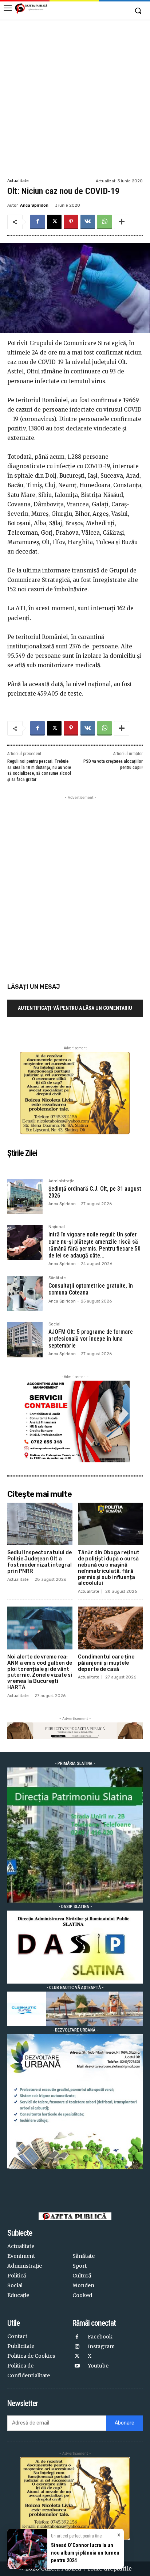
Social (54, 1324)
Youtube (98, 2366)
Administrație (62, 1181)
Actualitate (18, 181)
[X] (54, 222)
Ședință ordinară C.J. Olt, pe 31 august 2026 (95, 1192)
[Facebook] (37, 222)
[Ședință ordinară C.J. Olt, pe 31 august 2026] (25, 1197)
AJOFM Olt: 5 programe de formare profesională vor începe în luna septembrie (91, 1339)
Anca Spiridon (34, 205)
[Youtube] (77, 2366)
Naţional (57, 1227)
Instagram (101, 2346)
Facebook (100, 2337)
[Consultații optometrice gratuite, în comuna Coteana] (25, 1294)
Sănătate (57, 1278)
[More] (122, 222)
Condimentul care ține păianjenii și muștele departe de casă (106, 1663)
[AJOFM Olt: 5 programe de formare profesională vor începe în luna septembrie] (25, 1340)
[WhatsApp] (104, 222)
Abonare (125, 2423)
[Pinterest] (71, 222)
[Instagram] (77, 2347)
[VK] (88, 222)
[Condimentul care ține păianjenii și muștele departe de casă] (110, 1628)
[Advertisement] (75, 98)
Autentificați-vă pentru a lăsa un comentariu (75, 1008)
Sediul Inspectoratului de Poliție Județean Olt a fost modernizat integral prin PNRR (40, 1562)
